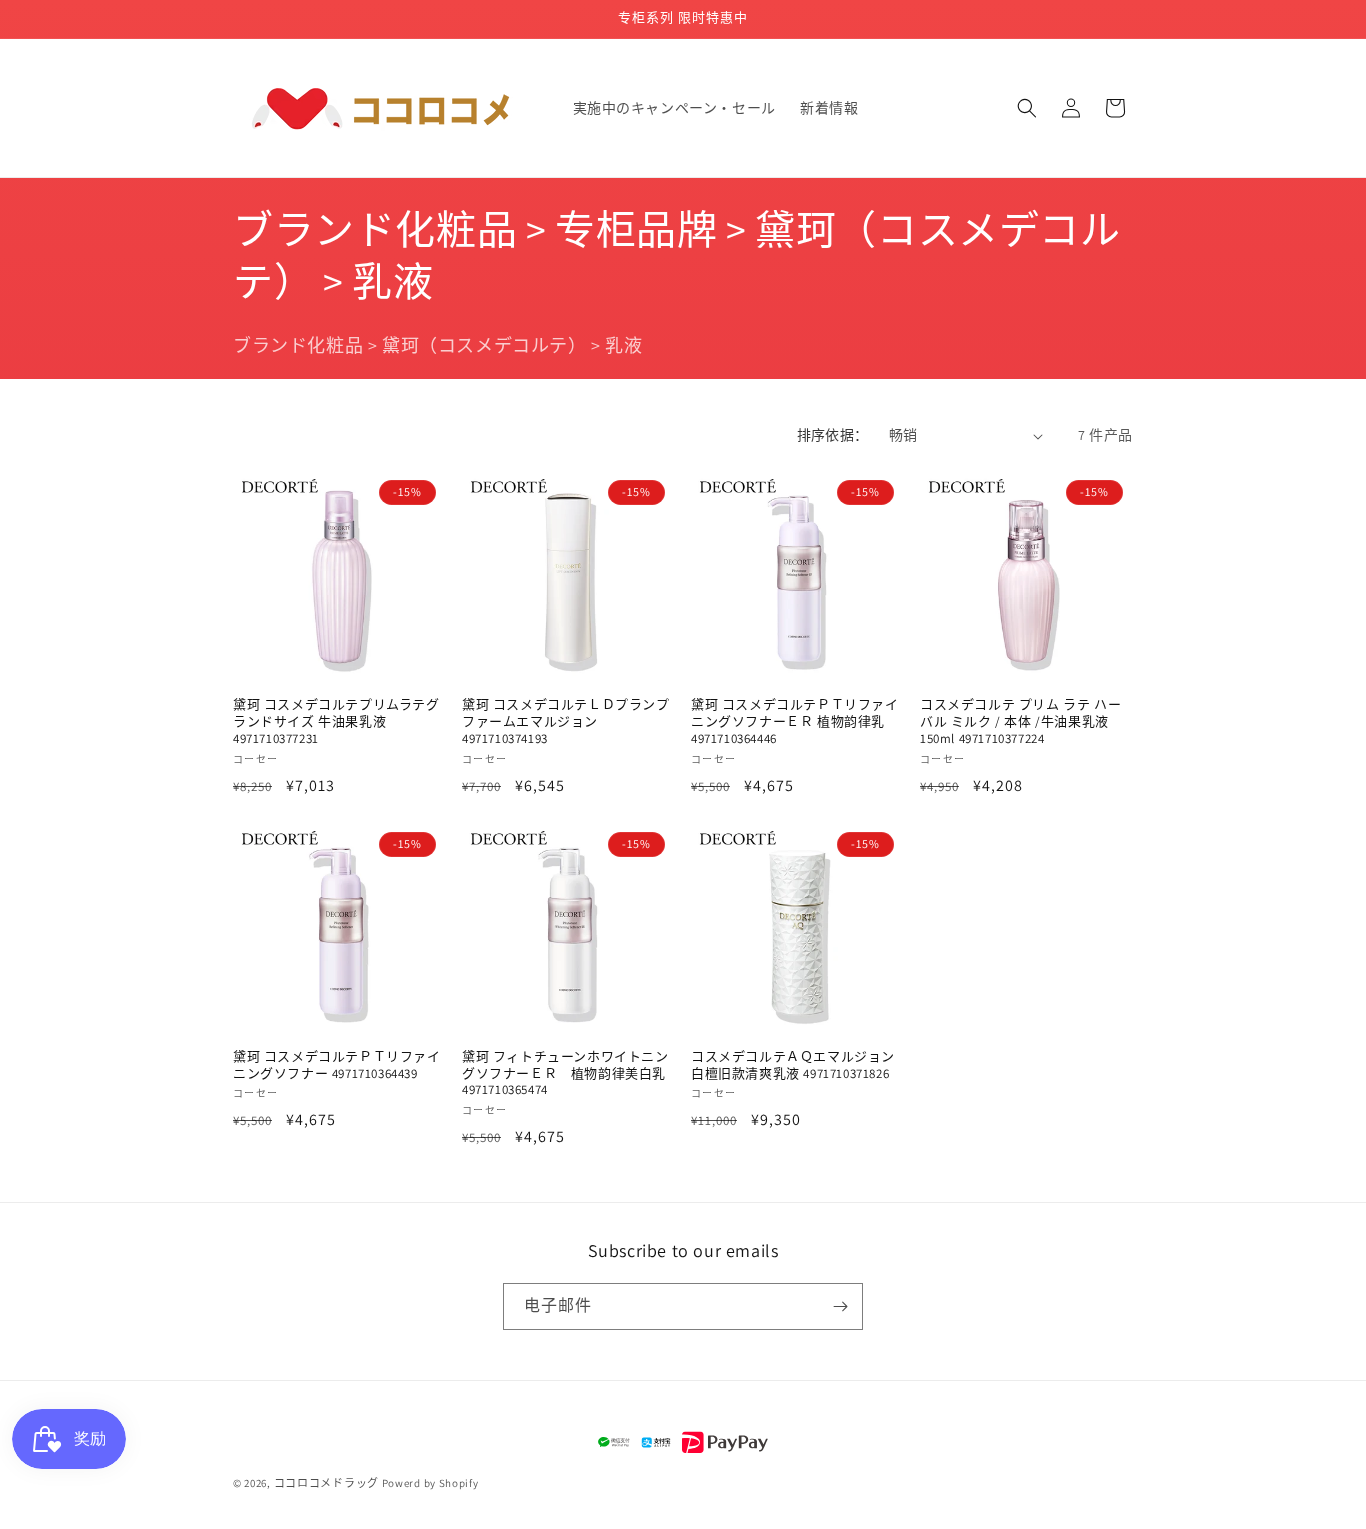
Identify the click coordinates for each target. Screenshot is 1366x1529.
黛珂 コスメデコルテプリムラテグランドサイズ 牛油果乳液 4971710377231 (336, 722)
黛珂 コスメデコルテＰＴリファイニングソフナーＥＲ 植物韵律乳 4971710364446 (795, 722)
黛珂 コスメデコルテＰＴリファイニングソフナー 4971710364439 (337, 1065)
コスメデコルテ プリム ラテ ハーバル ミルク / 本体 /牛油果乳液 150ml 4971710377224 (1020, 722)
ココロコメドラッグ (326, 1483)
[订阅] (840, 1306)
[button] (1027, 108)
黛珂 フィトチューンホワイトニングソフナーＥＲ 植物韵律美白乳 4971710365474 (565, 1074)
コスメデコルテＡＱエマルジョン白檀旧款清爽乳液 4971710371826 (793, 1065)
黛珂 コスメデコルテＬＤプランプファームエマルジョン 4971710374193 (566, 722)
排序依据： (833, 435)
